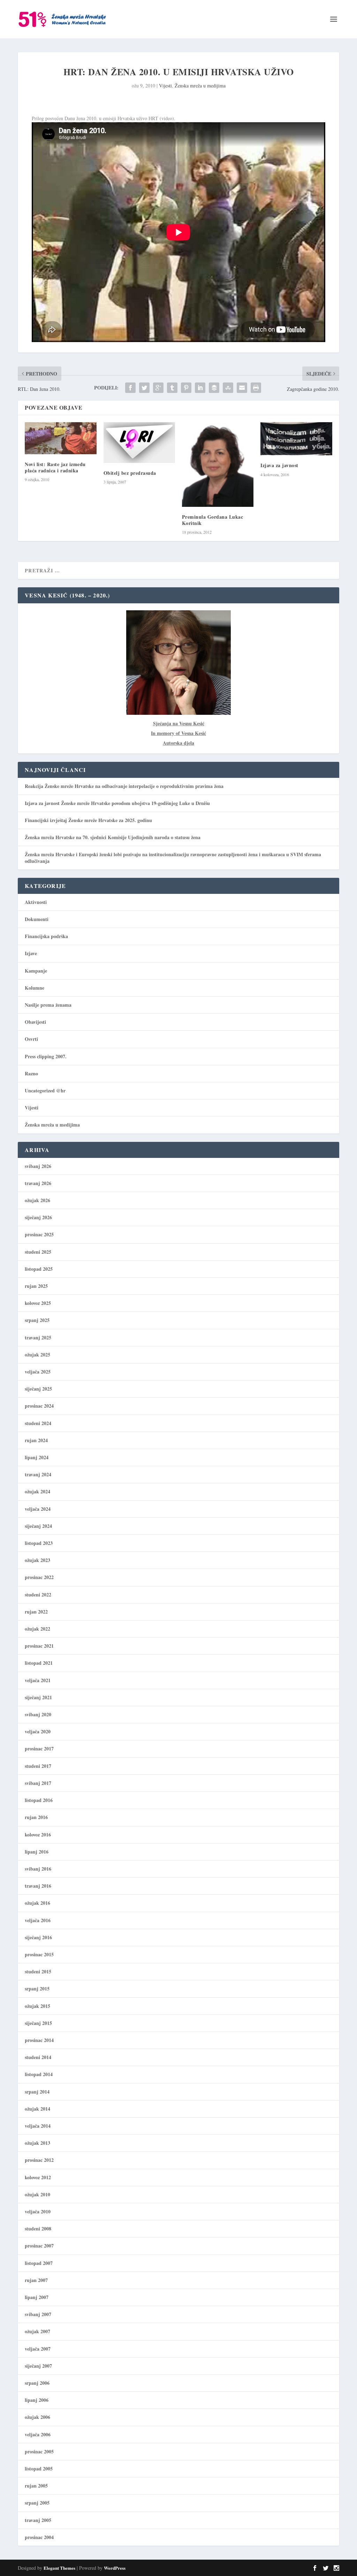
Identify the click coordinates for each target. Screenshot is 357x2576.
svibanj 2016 (38, 1869)
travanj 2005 (38, 2520)
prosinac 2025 (39, 1234)
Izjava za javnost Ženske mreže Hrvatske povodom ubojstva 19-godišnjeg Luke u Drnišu (117, 803)
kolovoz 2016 (38, 1835)
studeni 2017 (38, 1766)
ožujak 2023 (37, 1560)
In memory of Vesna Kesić (178, 733)
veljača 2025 (38, 1372)
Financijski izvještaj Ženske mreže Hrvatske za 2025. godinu (88, 820)
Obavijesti (35, 1022)
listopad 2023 (39, 1543)
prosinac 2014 (39, 2040)
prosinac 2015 (39, 1954)
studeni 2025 (38, 1252)
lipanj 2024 (37, 1457)
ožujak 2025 (37, 1355)
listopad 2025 (39, 1269)
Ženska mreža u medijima (200, 86)
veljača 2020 (38, 1731)
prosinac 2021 (39, 1646)
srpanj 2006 (37, 2383)
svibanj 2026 (38, 1166)
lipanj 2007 (37, 2297)
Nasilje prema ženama (48, 1005)
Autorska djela (178, 743)
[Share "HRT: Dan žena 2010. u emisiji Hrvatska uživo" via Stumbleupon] (228, 388)
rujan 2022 (36, 1612)
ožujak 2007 (37, 2331)
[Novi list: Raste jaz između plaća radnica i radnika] (60, 438)
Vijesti (165, 86)
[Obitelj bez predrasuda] (139, 443)
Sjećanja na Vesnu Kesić (179, 723)
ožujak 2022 (37, 1629)
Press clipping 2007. (46, 1056)
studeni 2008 (38, 2229)
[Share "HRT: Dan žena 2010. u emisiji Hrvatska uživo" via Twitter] (144, 388)
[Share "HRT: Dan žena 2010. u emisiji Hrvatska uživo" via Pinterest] (186, 388)
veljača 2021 (38, 1680)
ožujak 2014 (37, 2109)
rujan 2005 (36, 2486)
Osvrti (31, 1039)
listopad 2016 (39, 1800)
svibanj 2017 (38, 1783)
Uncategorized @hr (45, 1090)
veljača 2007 (38, 2349)
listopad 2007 (39, 2263)
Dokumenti (37, 919)
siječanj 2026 (38, 1217)
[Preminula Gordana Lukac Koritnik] (218, 464)
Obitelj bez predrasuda (130, 473)
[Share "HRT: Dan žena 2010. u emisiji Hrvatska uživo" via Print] (256, 388)
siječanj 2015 (38, 2023)
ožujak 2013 (37, 2143)
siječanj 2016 (38, 1937)
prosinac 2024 (39, 1406)
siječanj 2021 (38, 1697)
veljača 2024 (38, 1509)
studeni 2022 (38, 1595)
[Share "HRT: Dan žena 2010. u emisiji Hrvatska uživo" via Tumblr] (172, 388)
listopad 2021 (39, 1663)
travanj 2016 (38, 1886)
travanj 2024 (38, 1474)
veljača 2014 (38, 2126)
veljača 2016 (38, 1920)
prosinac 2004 (39, 2537)
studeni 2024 (38, 1423)
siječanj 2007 (38, 2366)
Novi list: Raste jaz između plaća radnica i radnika (55, 467)
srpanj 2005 (37, 2503)
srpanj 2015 (37, 1989)
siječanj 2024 (38, 1526)
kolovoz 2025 (38, 1303)
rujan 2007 (36, 2280)
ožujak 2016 (37, 1903)
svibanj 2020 (38, 1714)
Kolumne (35, 988)
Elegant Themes (59, 2568)
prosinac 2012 (39, 2160)
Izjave (31, 953)
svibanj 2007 (38, 2314)
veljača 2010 (38, 2211)
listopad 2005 (39, 2469)
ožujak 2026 (37, 1200)
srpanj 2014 (37, 2092)
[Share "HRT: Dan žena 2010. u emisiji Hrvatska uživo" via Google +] (158, 388)
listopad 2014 (39, 2074)
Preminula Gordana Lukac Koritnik (213, 520)
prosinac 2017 (39, 1749)
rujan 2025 (36, 1286)
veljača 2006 (38, 2434)
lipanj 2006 (37, 2400)
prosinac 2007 (39, 2246)
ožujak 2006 (37, 2417)
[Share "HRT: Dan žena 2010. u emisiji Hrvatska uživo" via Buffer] (214, 388)
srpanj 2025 (37, 1320)
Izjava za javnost (279, 465)
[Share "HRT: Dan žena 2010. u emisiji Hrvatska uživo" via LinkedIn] (200, 388)
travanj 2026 (38, 1183)
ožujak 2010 (37, 2194)
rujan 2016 (36, 1817)
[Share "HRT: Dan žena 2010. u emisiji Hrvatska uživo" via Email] (242, 388)
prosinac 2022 (39, 1577)
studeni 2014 (38, 2057)
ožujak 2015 (37, 2006)
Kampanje (36, 971)
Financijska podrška (46, 936)
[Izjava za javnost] (296, 439)
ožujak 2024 (37, 1491)
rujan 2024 (36, 1440)
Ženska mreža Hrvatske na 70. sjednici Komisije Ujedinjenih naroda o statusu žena (113, 837)
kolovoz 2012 (38, 2177)
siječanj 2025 (38, 1389)
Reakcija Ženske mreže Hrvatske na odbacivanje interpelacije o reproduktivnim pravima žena (124, 786)
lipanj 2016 (37, 1852)
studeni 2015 (38, 1971)
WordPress (115, 2568)
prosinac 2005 (39, 2451)
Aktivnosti (36, 902)
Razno (31, 1073)
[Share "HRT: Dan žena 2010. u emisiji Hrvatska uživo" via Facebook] (130, 388)
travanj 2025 (38, 1337)
